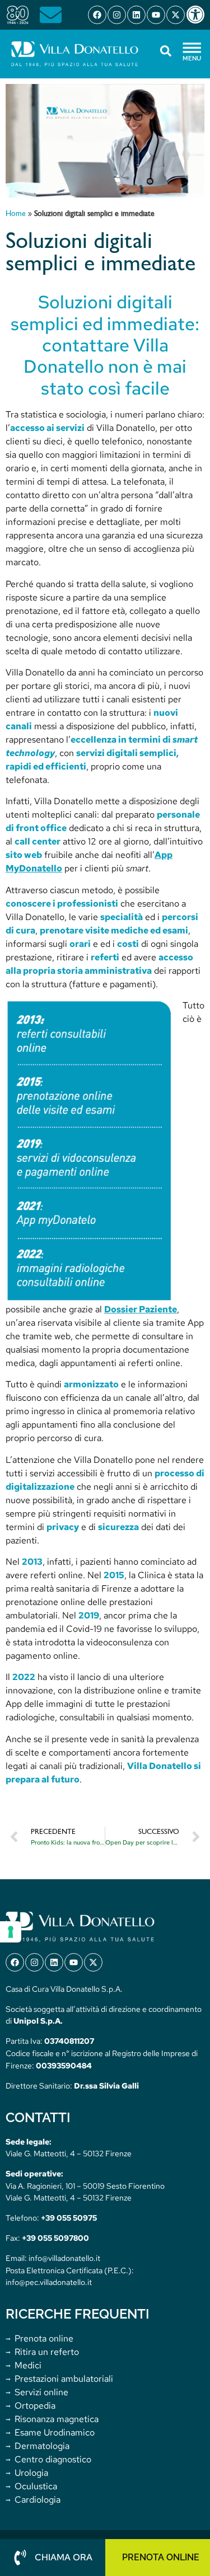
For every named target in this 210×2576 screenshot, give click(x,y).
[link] (198, 15)
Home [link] (16, 214)
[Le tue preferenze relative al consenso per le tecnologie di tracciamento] (11, 1932)
